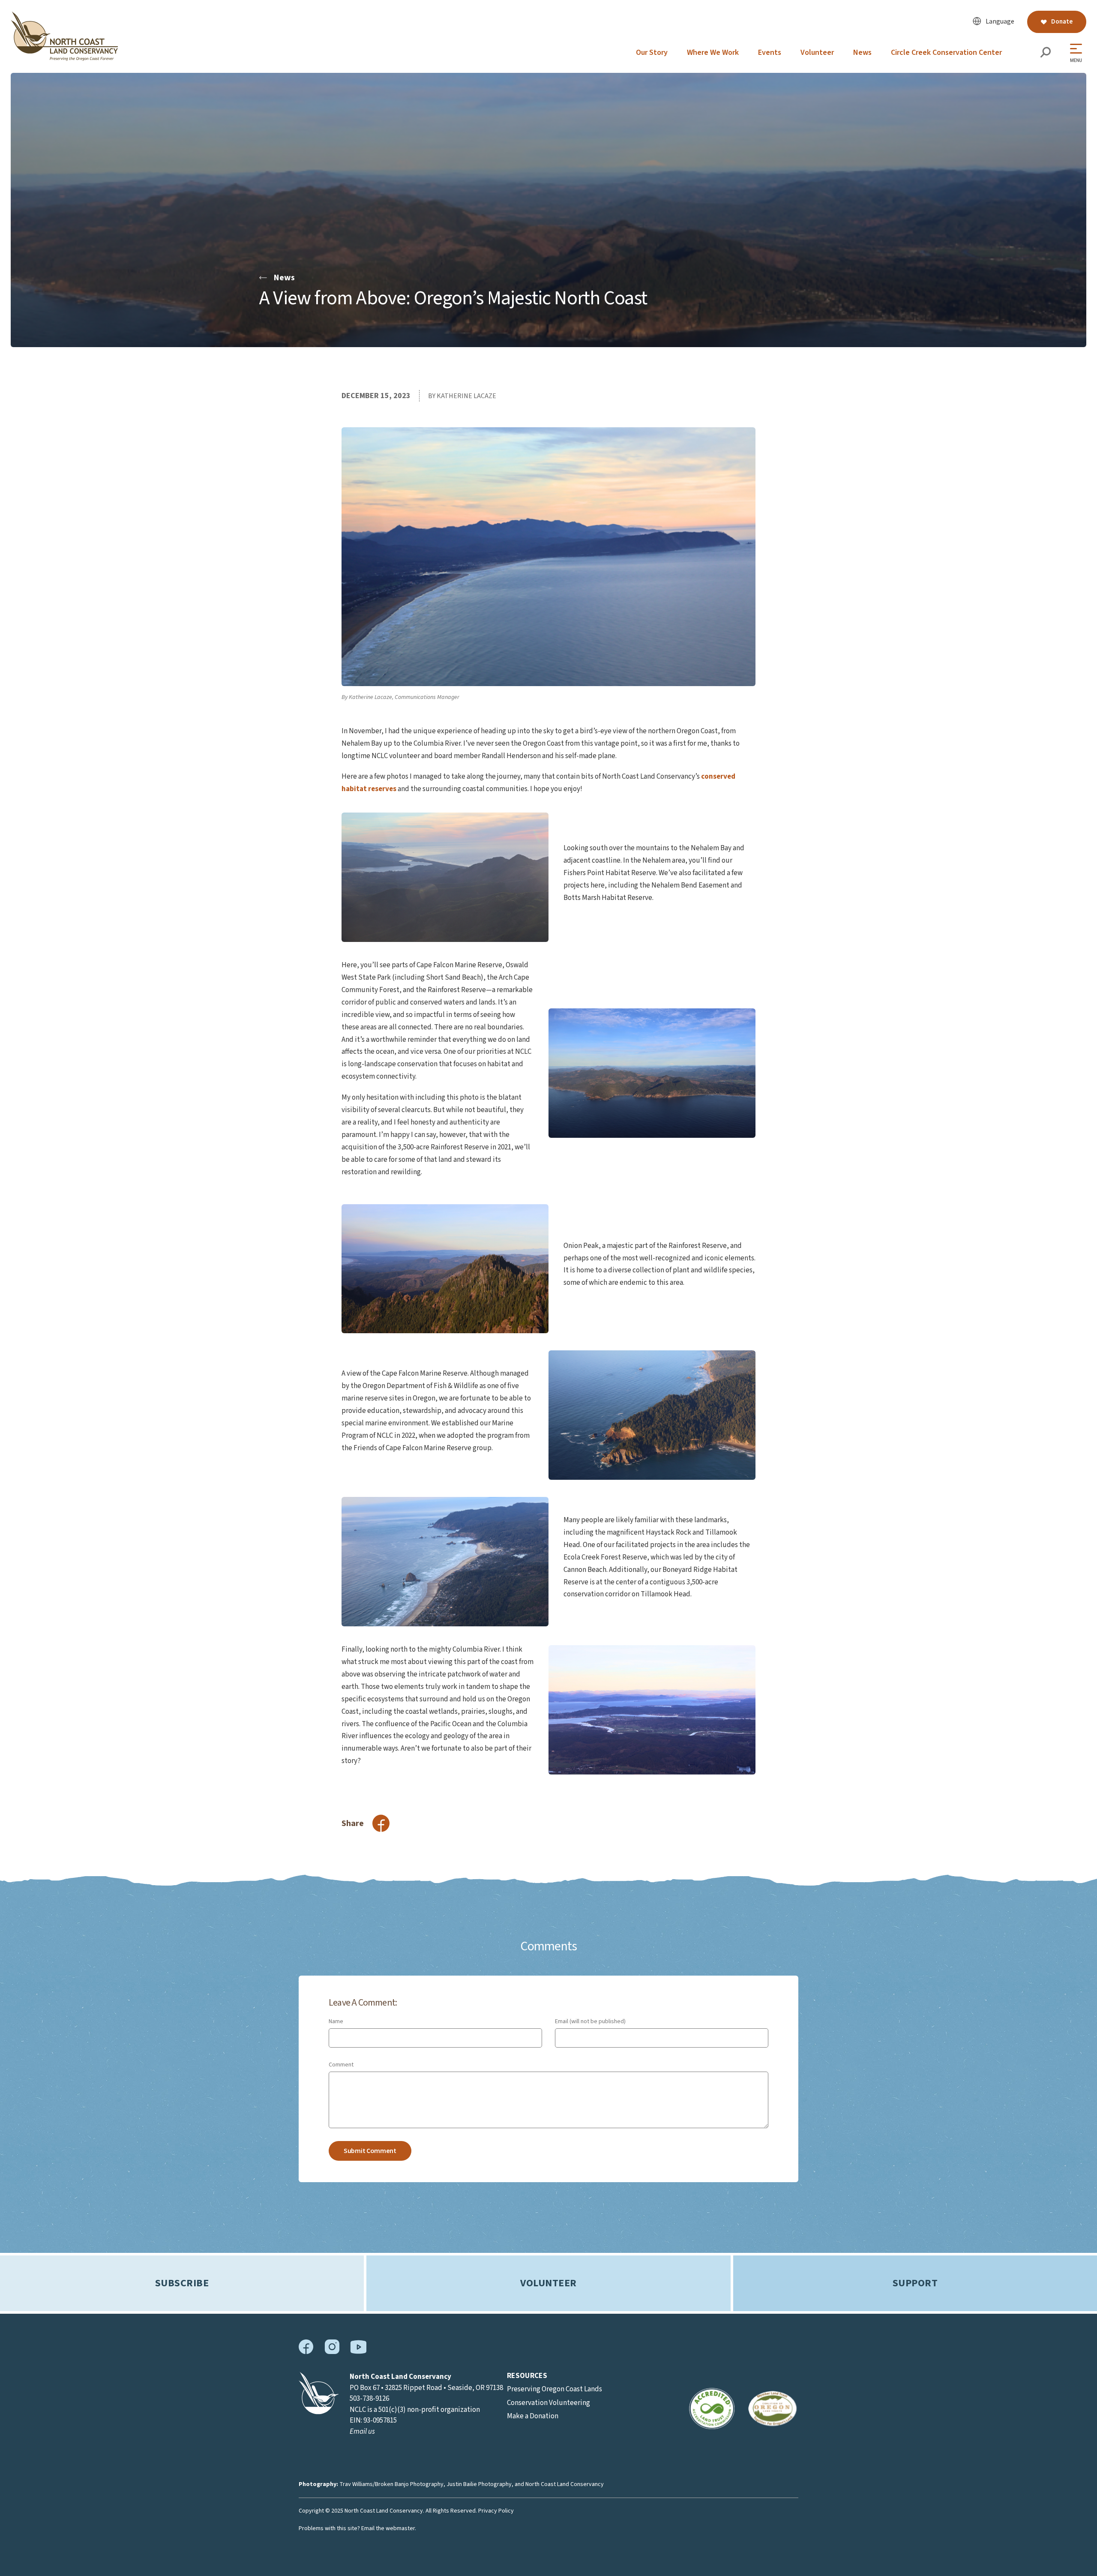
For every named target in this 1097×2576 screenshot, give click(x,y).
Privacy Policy (496, 2511)
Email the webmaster (388, 2528)
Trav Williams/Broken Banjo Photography (391, 2484)
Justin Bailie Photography (479, 2484)
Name (336, 2021)
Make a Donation (533, 2416)
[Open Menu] (1078, 53)
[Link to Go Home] (319, 2412)
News (862, 52)
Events (770, 52)
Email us (362, 2432)
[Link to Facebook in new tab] (306, 2352)
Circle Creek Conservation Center (946, 52)
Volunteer (817, 52)
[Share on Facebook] (381, 1823)
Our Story (652, 52)
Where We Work (713, 52)
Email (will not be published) (590, 2021)
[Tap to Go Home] (64, 59)
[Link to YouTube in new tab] (358, 2352)
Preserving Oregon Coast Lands (554, 2389)
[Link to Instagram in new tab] (332, 2352)
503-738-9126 (369, 2399)
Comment (341, 2065)
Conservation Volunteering (548, 2403)
